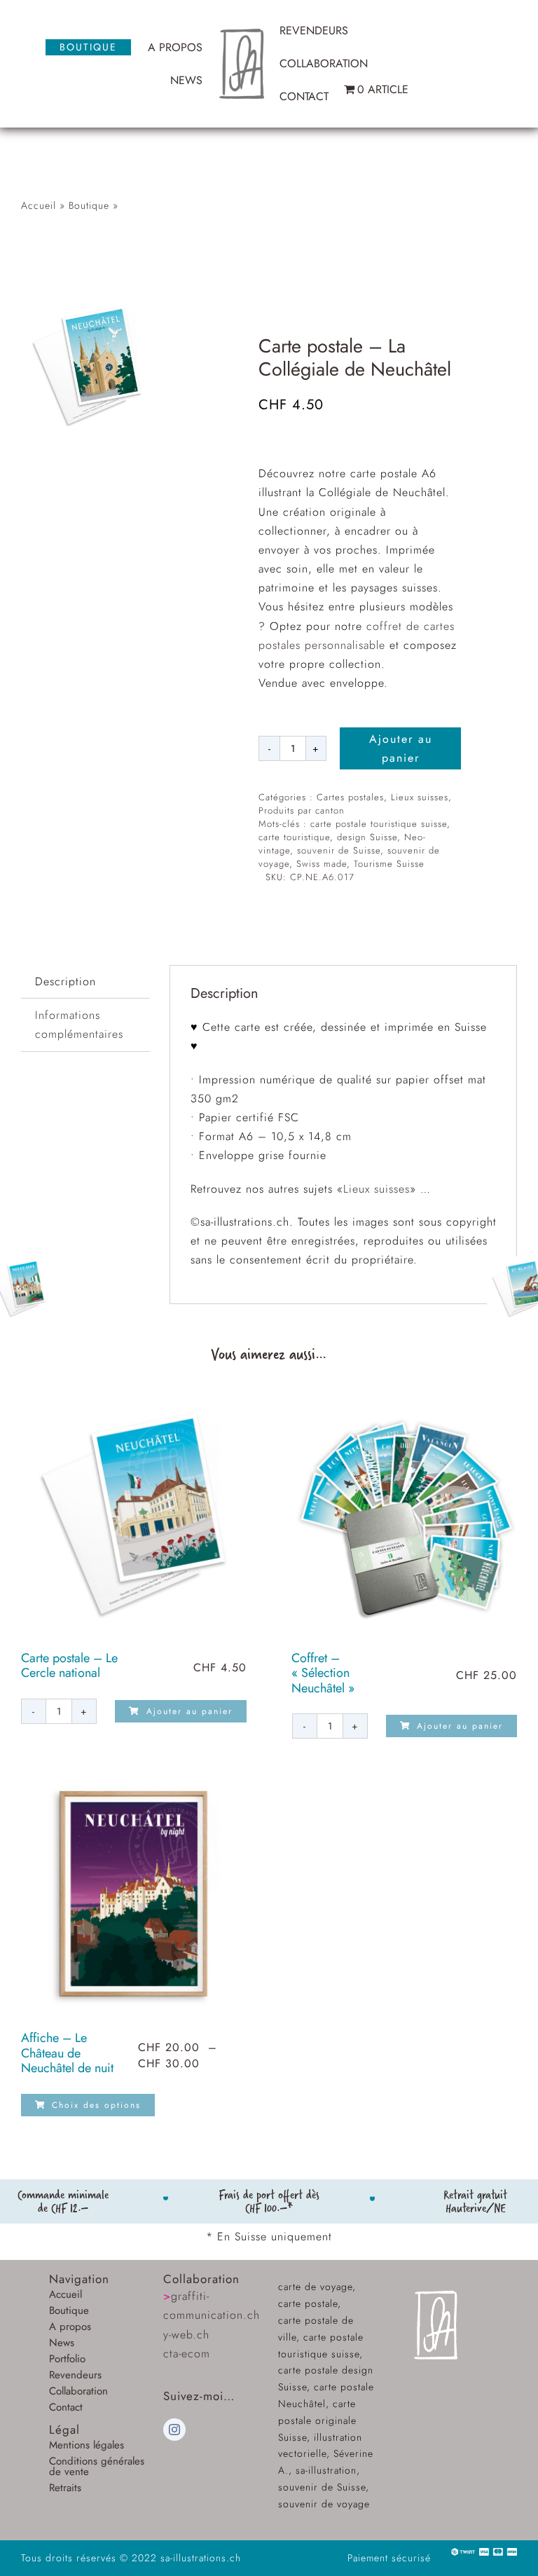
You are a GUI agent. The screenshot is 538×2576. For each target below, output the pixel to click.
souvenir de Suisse (339, 850)
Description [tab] (65, 981)
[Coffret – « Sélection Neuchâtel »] (405, 1514)
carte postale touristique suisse (379, 824)
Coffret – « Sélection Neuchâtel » (323, 1673)
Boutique (89, 205)
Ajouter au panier (401, 748)
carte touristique (294, 837)
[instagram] (174, 2430)
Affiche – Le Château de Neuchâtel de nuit (67, 2053)
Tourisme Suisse (389, 864)
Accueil (39, 205)
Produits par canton (302, 810)
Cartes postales (350, 797)
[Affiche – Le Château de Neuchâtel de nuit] (134, 1893)
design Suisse (367, 837)
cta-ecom (187, 2354)
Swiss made (322, 864)
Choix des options (96, 2105)
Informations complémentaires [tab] (79, 1025)
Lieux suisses (420, 797)
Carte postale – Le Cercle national (69, 1666)
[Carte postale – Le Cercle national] (134, 1514)
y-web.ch (186, 2335)
